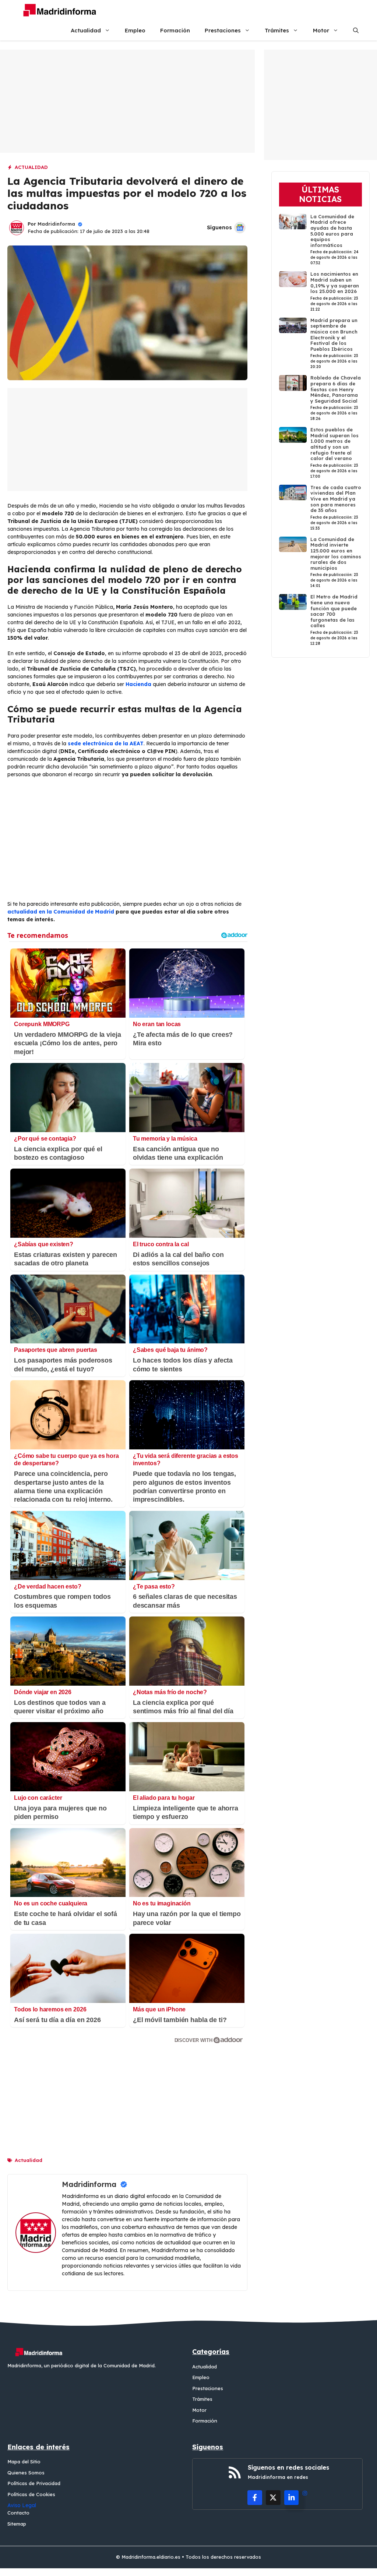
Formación (175, 30)
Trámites (277, 30)
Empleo (135, 30)
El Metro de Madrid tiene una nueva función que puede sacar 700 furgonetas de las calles (334, 611)
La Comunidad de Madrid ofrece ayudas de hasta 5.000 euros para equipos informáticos (332, 231)
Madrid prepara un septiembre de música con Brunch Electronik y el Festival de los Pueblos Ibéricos (334, 335)
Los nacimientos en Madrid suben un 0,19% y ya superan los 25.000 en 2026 (335, 282)
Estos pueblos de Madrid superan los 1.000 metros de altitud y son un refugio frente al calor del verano (334, 444)
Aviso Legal (22, 2505)
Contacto (18, 2513)
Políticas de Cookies (31, 2494)
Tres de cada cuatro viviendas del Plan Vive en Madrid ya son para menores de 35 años (336, 499)
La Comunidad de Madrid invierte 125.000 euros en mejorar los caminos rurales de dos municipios (336, 554)
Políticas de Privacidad (34, 2483)
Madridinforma (56, 224)
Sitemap (17, 2524)
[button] (356, 30)
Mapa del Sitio (24, 2462)
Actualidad (86, 30)
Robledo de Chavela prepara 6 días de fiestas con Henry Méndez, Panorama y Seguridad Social (336, 389)
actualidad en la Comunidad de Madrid (61, 912)
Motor (321, 30)
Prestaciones (223, 30)
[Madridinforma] (57, 10)
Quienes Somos (26, 2473)
